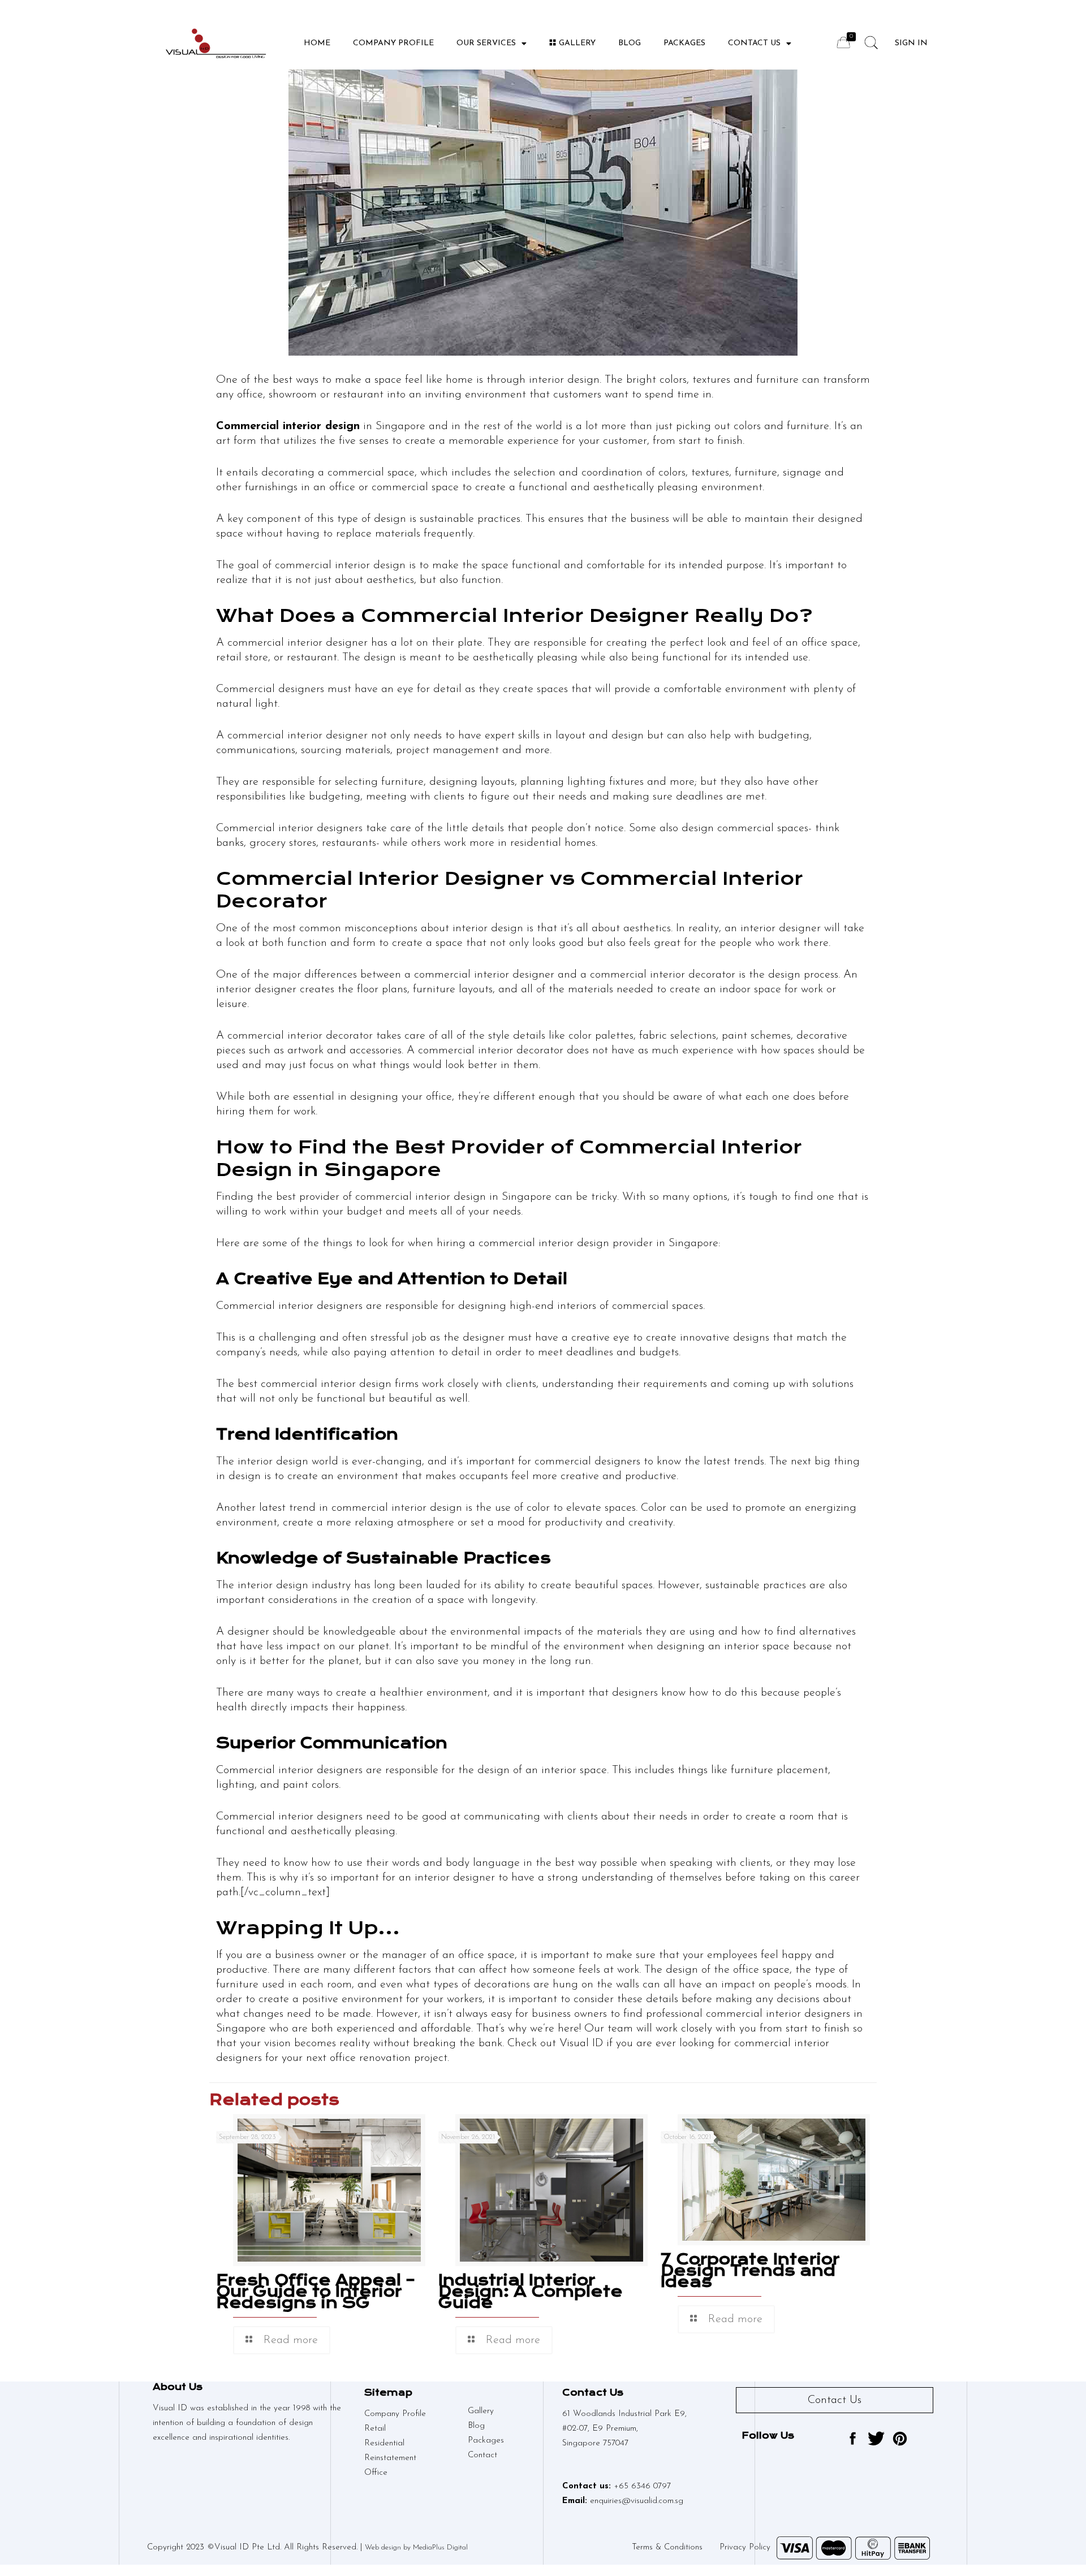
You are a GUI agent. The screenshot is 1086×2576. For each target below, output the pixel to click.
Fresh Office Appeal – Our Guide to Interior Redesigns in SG (316, 2291)
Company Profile (393, 43)
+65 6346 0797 (642, 2486)
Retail (375, 2429)
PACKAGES (684, 43)
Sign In (911, 43)
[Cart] (843, 42)
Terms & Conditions (667, 2547)
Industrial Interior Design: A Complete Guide (531, 2291)
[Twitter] (876, 2439)
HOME (317, 43)
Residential (384, 2443)
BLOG (630, 43)
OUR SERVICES (486, 43)
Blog (476, 2426)
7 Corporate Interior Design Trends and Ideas (750, 2270)
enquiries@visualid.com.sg (637, 2501)
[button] (835, 2400)
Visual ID (581, 2043)
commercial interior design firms (340, 1384)
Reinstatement (390, 2458)
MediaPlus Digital (440, 2547)
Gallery (577, 43)
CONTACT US (754, 43)
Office (376, 2473)
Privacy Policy (745, 2547)
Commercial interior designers (289, 1817)
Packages (486, 2441)
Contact (482, 2455)
